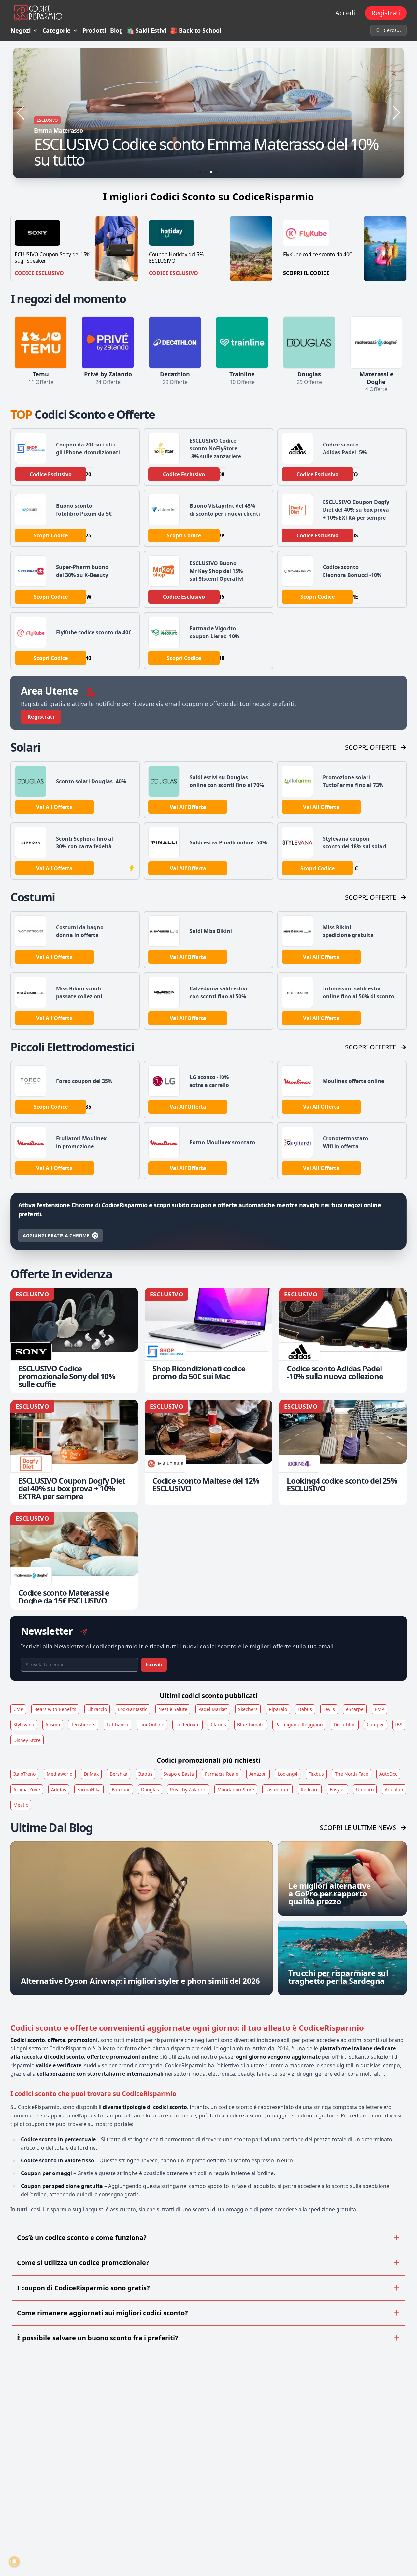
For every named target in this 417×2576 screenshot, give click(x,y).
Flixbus (316, 1774)
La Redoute (187, 1725)
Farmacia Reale (222, 1774)
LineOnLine (152, 1725)
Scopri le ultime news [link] (358, 1828)
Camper (375, 1725)
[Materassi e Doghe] (376, 343)
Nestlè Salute (173, 1709)
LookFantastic (133, 1709)
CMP (18, 1709)
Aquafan (394, 1789)
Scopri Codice (51, 535)
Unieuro (365, 1789)
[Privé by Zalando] (108, 343)
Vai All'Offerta (54, 807)
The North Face (352, 1774)
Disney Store (27, 1740)
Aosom (53, 1725)
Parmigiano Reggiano (299, 1725)
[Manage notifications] (14, 2562)
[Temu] (41, 343)
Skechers (248, 1709)
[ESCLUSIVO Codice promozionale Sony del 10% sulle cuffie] (74, 1340)
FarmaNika (89, 1789)
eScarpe (355, 1709)
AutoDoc (388, 1774)
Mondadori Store (236, 1789)
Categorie (57, 30)
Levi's (329, 1709)
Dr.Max (91, 1774)
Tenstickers (83, 1725)
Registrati (386, 13)
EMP (379, 1709)
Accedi (345, 13)
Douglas (150, 1789)
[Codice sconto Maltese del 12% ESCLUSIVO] (208, 1453)
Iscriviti (154, 1665)
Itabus (305, 1709)
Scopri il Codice (306, 273)
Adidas (59, 1789)
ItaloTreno (24, 1774)
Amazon (258, 1774)
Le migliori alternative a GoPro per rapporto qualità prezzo (329, 1893)
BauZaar (121, 1789)
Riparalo (278, 1709)
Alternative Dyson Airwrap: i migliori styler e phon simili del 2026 (140, 1981)
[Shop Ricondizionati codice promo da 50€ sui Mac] (208, 1340)
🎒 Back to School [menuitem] (196, 30)
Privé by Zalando (188, 1789)
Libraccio (97, 1709)
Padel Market (213, 1709)
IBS (399, 1725)
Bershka (119, 1774)
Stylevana (24, 1725)
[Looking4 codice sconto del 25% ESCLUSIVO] (343, 1453)
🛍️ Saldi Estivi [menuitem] (146, 30)
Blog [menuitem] (116, 30)
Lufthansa (117, 1725)
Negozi (21, 30)
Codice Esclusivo (39, 273)
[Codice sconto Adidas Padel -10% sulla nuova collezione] (343, 1340)
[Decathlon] (175, 343)
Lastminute (277, 1789)
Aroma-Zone (27, 1789)
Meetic (21, 1805)
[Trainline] (242, 343)
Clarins (218, 1725)
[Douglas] (309, 343)
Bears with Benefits (55, 1709)
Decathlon (345, 1725)
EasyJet (337, 1789)
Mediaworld (60, 1774)
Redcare (310, 1789)
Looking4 (288, 1774)
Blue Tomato (251, 1725)
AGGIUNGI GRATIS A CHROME (56, 1235)
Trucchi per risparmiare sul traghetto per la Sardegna (338, 1977)
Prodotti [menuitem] (94, 30)
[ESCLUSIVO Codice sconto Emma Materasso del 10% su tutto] (208, 113)
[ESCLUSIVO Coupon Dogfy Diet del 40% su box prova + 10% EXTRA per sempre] (74, 1453)
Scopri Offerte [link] (371, 747)
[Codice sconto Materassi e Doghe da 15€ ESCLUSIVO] (74, 1561)
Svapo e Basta (179, 1774)
